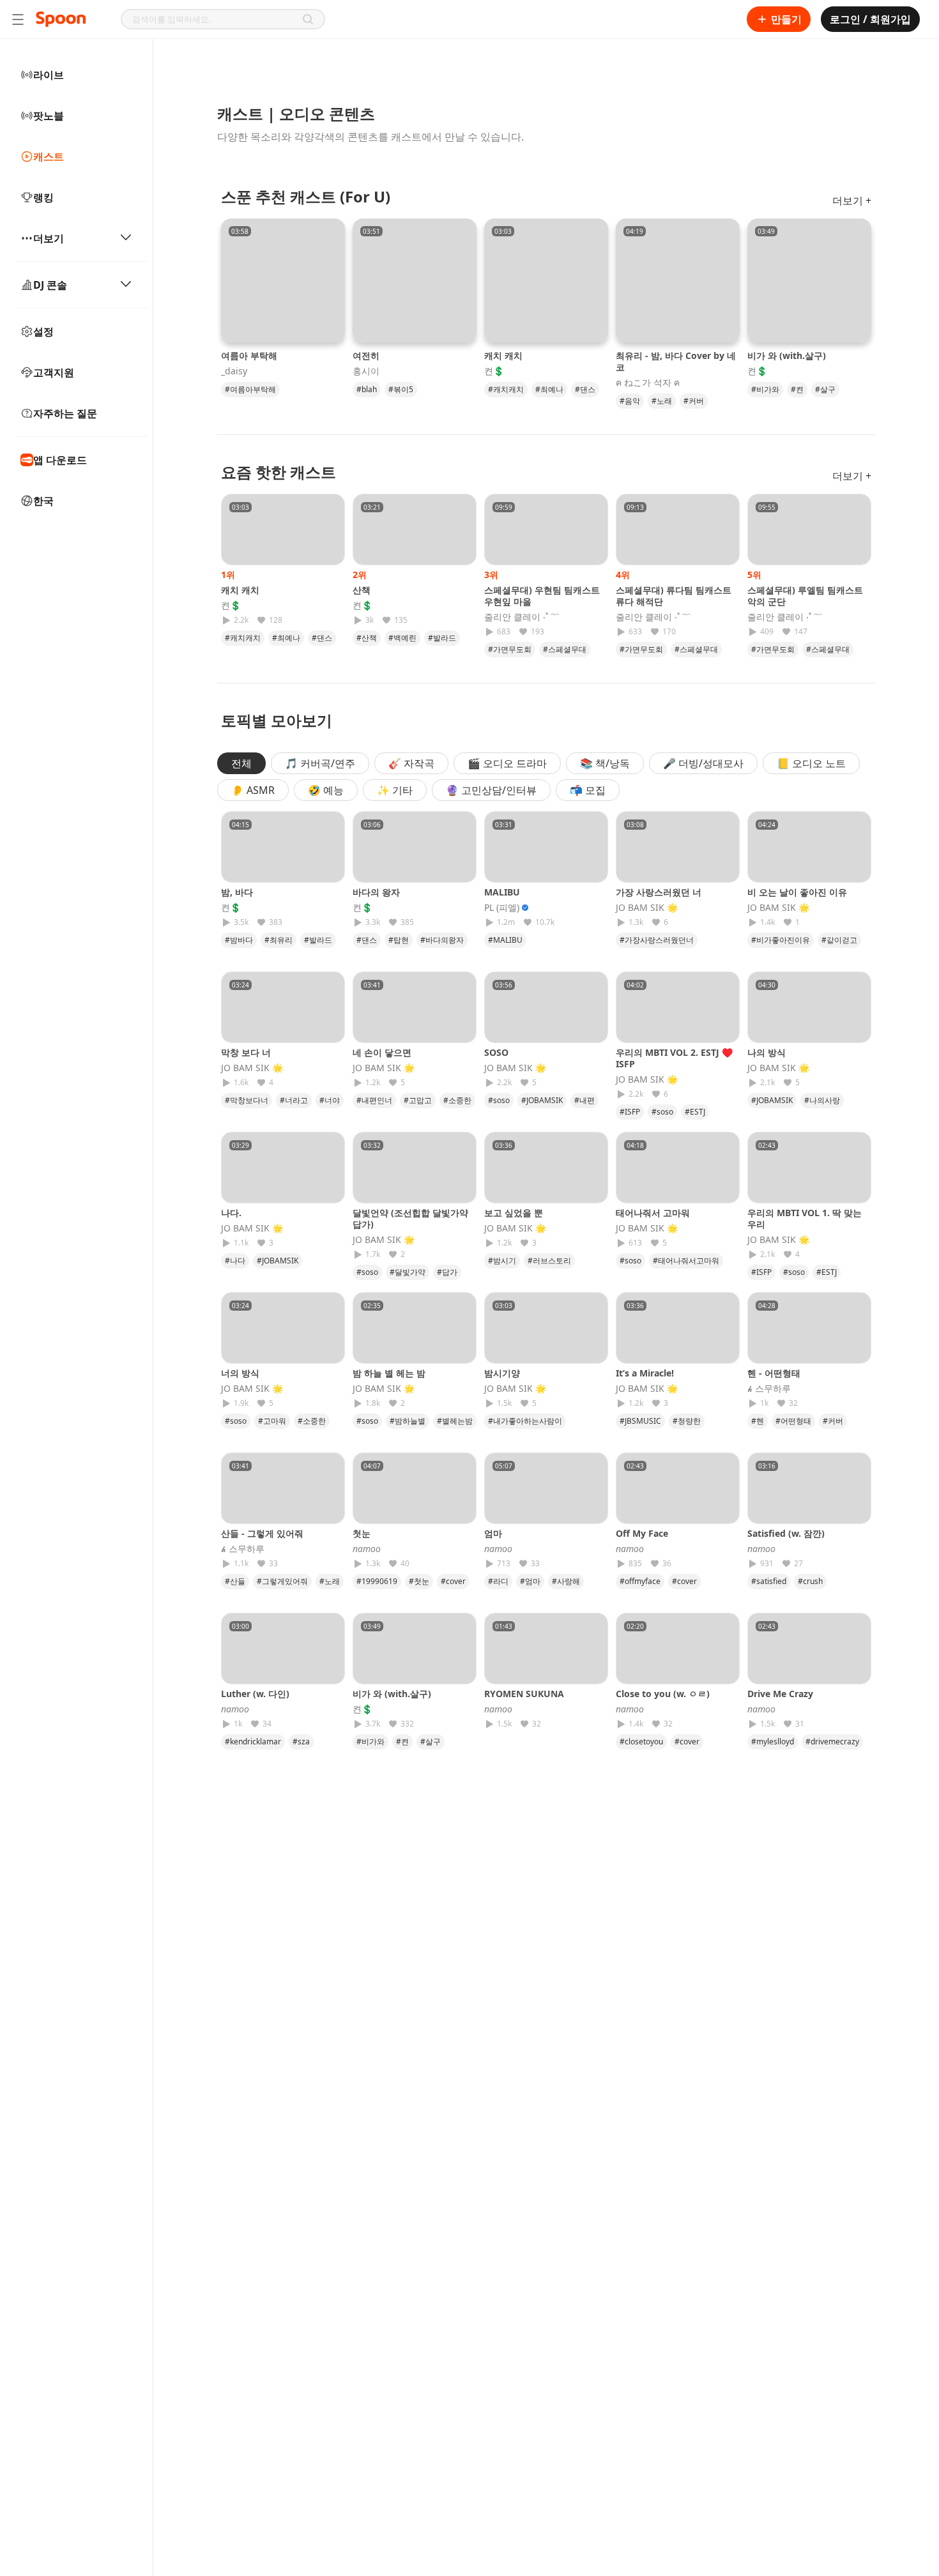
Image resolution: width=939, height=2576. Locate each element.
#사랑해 (566, 1581)
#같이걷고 (839, 940)
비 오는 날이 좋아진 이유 (797, 892)
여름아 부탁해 (249, 355)
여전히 (366, 355)
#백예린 (402, 638)
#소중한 (457, 1100)
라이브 (49, 75)
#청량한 (687, 1421)
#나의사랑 (822, 1100)
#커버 (694, 401)
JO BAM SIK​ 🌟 (647, 908)
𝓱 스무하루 (769, 1389)
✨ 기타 (395, 790)
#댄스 (585, 389)
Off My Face (642, 1533)
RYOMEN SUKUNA (524, 1694)
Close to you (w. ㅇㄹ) (663, 1694)
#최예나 (549, 389)
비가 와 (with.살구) (787, 355)
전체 (241, 763)
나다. (231, 1213)
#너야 (330, 1100)
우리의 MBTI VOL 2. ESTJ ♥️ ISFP (674, 1058)
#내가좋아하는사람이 (525, 1421)
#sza (301, 1741)
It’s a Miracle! (645, 1373)
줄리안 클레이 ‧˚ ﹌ (522, 617)
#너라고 (294, 1100)
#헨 (758, 1421)
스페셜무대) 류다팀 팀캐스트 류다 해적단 (674, 596)
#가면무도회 (510, 649)
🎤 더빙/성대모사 (703, 763)
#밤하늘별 (408, 1421)
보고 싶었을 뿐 (514, 1213)
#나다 (235, 1261)
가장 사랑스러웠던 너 (659, 892)
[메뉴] (18, 19)
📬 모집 (588, 790)
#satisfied (769, 1581)
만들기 (786, 19)
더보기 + (852, 201)
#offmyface (640, 1581)
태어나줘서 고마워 (653, 1213)
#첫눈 (419, 1581)
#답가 (447, 1272)
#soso (499, 1100)
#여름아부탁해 (250, 389)
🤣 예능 (326, 790)
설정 (43, 332)
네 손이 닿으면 (382, 1052)
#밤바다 (239, 940)
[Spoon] (61, 19)
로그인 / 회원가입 (870, 19)
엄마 (498, 1533)
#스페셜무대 (565, 649)
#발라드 (442, 638)
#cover (453, 1581)
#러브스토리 (549, 1261)
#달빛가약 (408, 1272)
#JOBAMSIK (542, 1100)
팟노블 (49, 116)
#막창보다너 (247, 1100)
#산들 (235, 1581)
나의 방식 (767, 1052)
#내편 (584, 1100)
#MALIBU (505, 940)
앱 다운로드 (60, 460)
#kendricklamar (253, 1741)
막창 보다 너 (246, 1052)
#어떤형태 (793, 1421)
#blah (367, 389)
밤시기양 (502, 1373)
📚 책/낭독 (605, 763)
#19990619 (377, 1581)
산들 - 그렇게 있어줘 (262, 1533)
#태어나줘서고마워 (686, 1261)
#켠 (797, 389)
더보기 (49, 238)
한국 (43, 501)
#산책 (367, 638)
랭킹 (43, 197)
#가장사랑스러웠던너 (657, 940)
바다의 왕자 (376, 892)
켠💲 (494, 371)
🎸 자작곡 (411, 763)
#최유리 (279, 940)
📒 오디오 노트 (811, 763)
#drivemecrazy (832, 1741)
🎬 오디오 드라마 (507, 763)
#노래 (662, 401)
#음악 (630, 401)
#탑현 (399, 940)
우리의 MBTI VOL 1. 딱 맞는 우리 (805, 1218)
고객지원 (54, 372)
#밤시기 (502, 1261)
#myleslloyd (773, 1741)
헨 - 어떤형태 (774, 1373)
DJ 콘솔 (50, 285)
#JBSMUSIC (640, 1421)
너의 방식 (240, 1373)
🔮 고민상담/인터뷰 (491, 790)
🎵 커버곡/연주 (320, 763)
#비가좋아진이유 (781, 940)
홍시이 (366, 371)
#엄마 (530, 1581)
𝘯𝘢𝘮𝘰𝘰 (367, 1549)
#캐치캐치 (506, 389)
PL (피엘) (502, 908)
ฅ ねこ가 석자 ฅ (648, 383)
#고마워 (272, 1421)
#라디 (498, 1581)
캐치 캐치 (503, 355)
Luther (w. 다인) (255, 1694)
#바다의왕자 (442, 940)
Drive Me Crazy (780, 1694)
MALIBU (502, 892)
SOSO (496, 1052)
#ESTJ (695, 1112)
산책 (362, 590)
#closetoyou (641, 1741)
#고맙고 (418, 1100)
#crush (810, 1581)
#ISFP (630, 1112)
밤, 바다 (237, 892)
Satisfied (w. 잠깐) (786, 1533)
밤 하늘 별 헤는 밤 (389, 1373)
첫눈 (366, 1533)
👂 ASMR (253, 790)
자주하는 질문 (65, 413)
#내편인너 (374, 1100)
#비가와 (765, 389)
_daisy (234, 371)
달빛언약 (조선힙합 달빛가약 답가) (410, 1218)
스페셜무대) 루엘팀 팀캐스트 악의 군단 (805, 596)
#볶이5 (401, 389)
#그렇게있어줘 (282, 1581)
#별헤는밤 (455, 1421)
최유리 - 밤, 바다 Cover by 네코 (676, 361)
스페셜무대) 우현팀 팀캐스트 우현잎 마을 (542, 596)
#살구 (825, 389)
